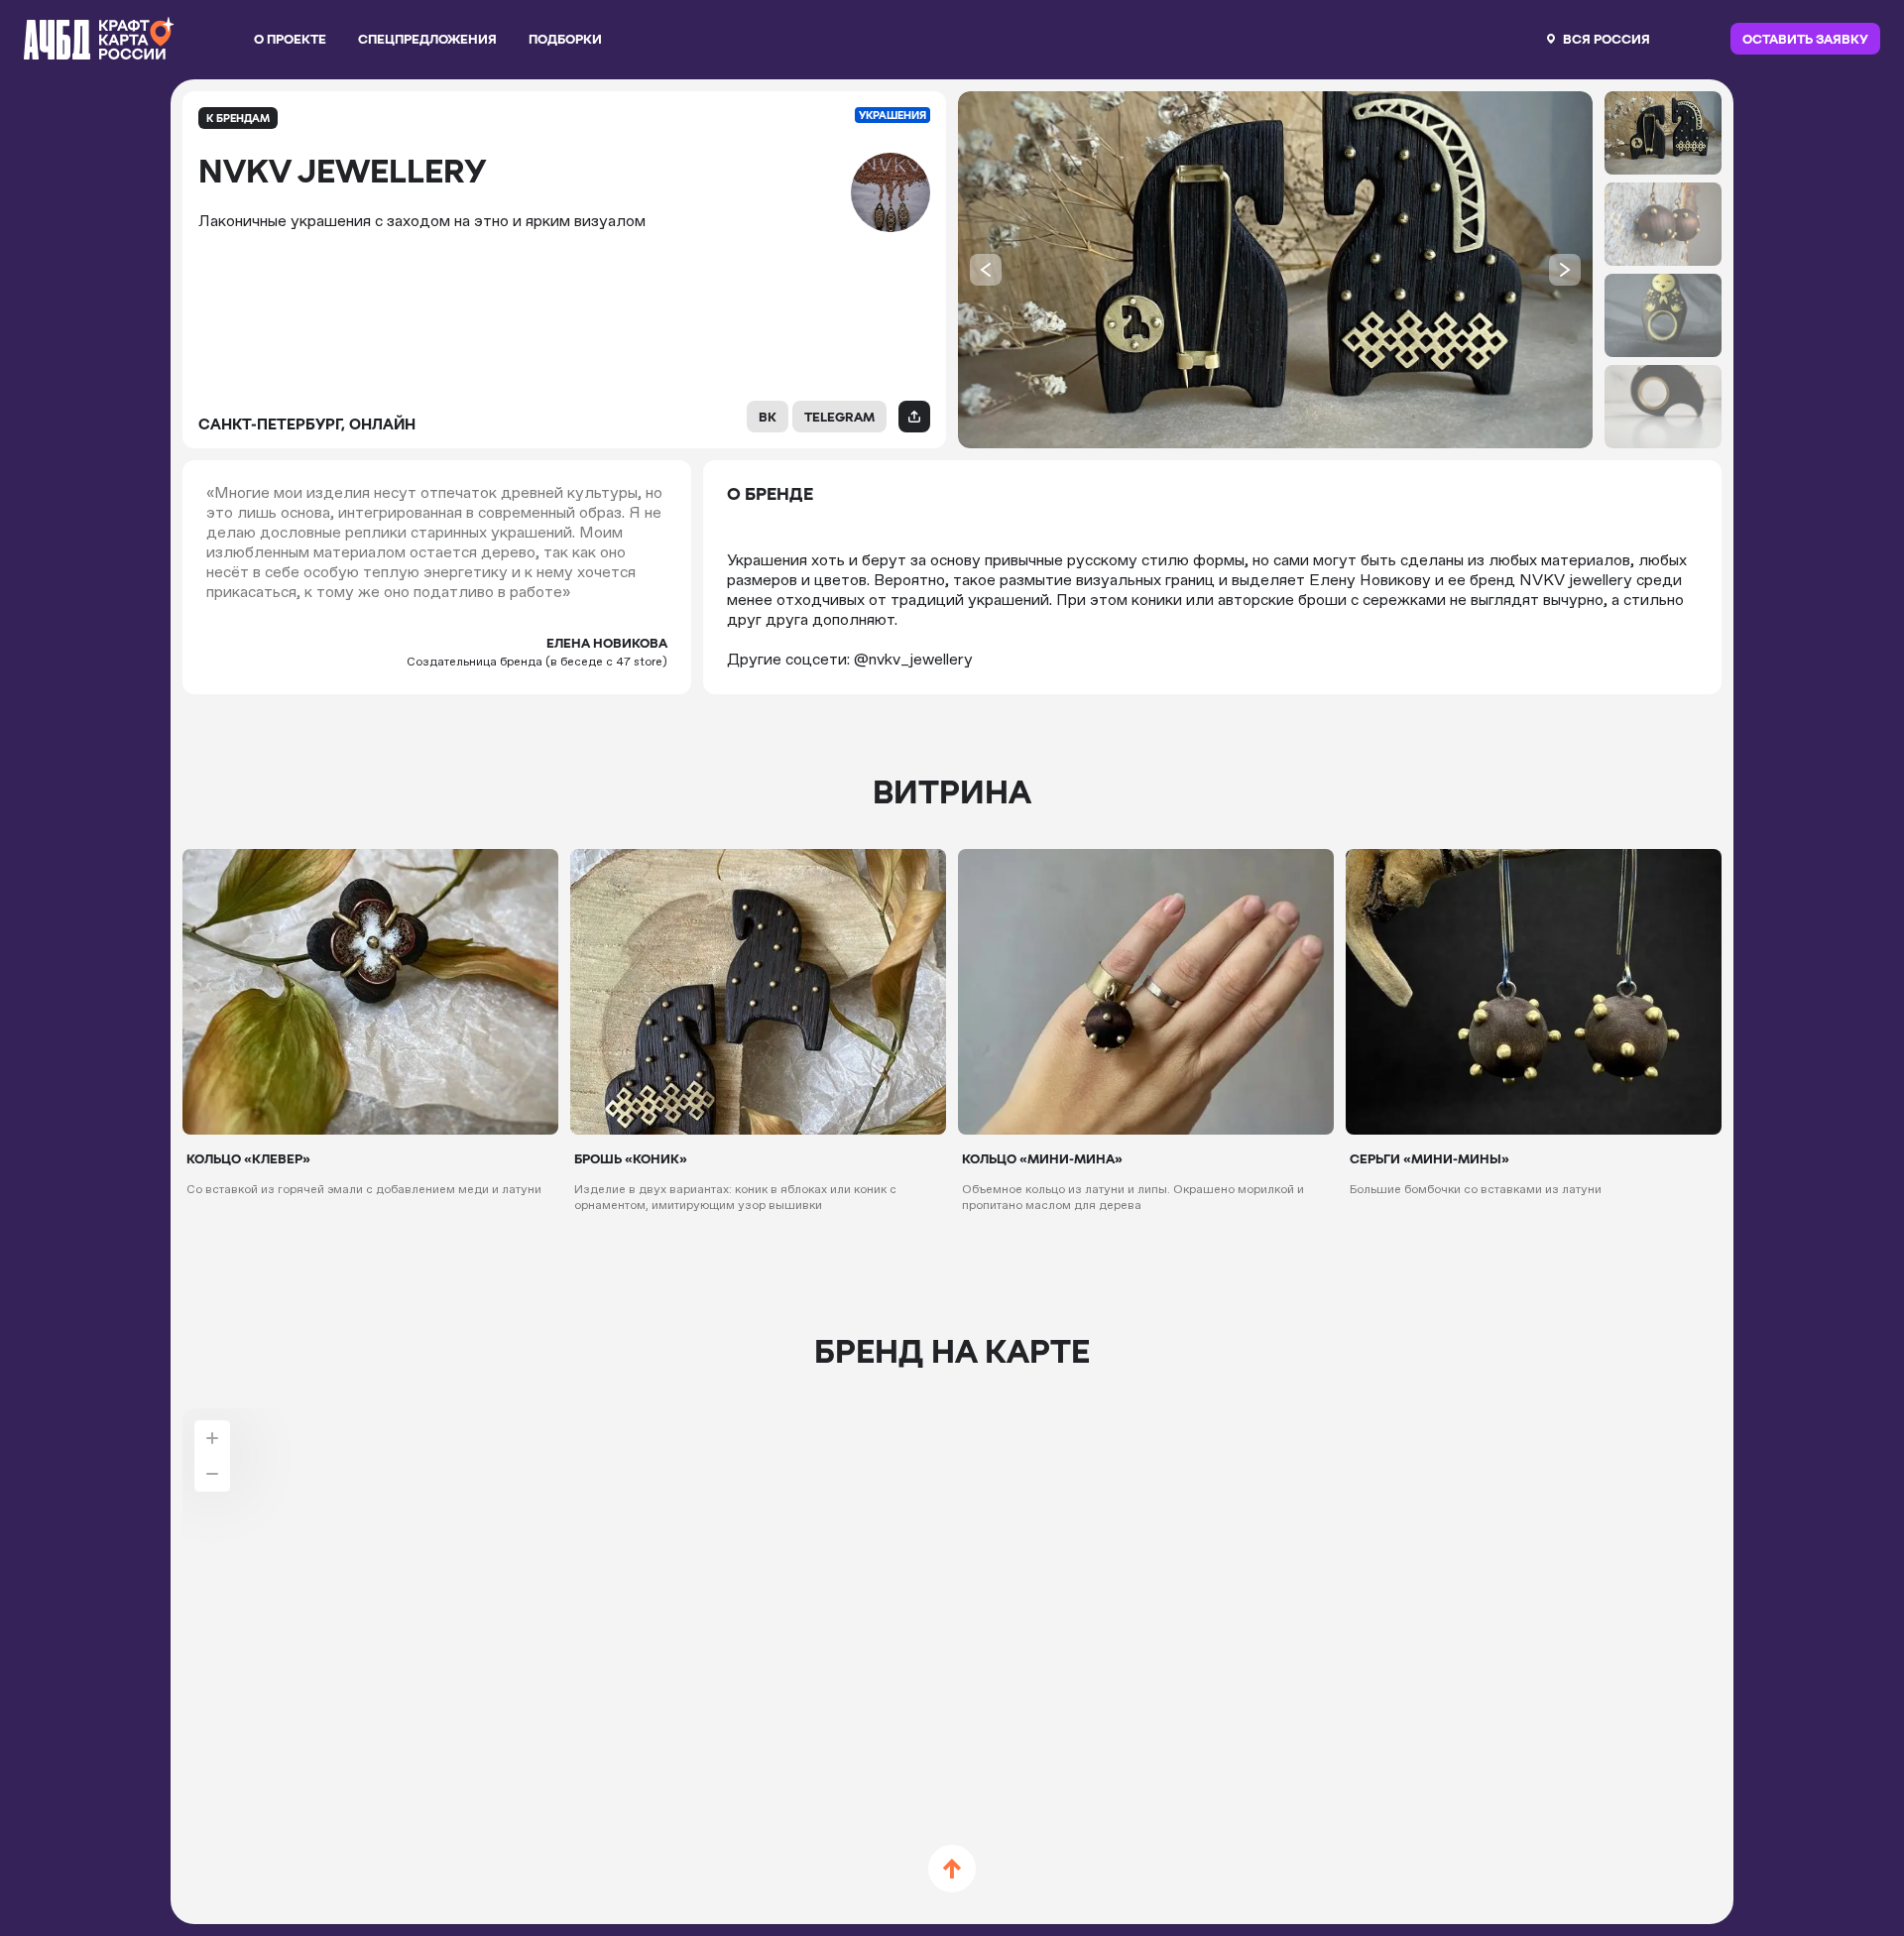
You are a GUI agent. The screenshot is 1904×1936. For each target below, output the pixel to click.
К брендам (238, 118)
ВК (768, 417)
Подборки (565, 39)
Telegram (839, 417)
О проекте (290, 39)
